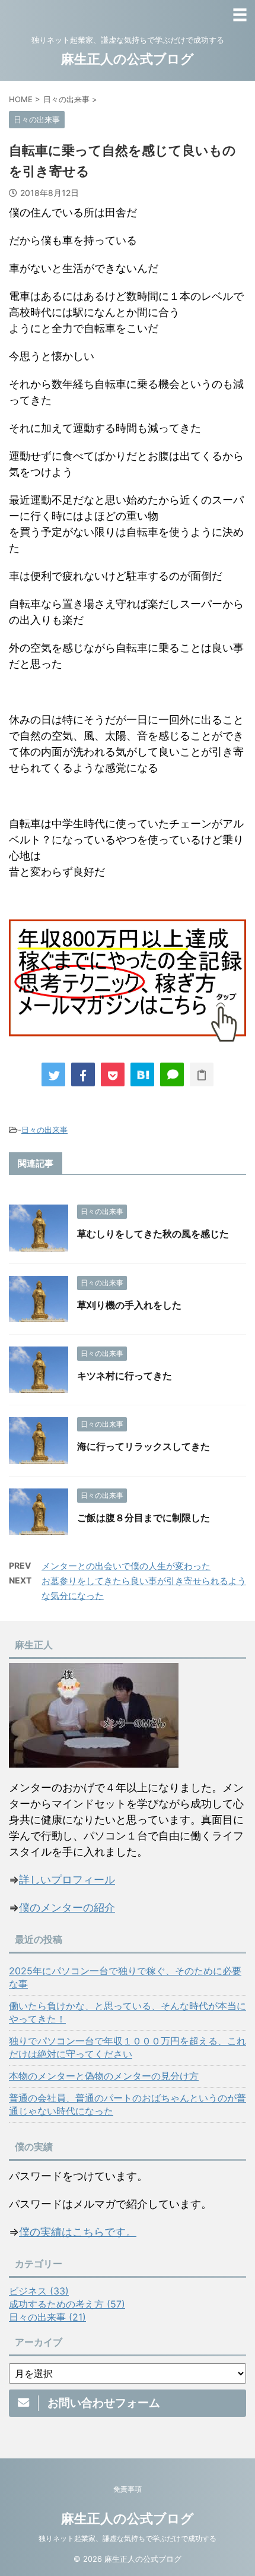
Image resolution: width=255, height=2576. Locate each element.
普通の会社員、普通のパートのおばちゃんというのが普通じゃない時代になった (128, 2104)
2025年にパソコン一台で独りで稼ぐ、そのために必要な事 (125, 1977)
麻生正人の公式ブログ (128, 59)
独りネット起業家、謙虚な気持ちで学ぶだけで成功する (128, 2538)
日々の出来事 (44, 1130)
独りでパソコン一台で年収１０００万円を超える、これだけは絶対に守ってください (128, 2047)
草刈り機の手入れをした (129, 1305)
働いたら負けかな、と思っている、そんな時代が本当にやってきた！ (128, 2012)
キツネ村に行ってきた (125, 1376)
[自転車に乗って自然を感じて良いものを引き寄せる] (142, 1074)
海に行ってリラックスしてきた (144, 1446)
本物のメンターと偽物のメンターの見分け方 (104, 2076)
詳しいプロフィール (67, 1880)
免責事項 (128, 2489)
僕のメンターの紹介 (67, 1907)
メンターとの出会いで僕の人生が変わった (126, 1566)
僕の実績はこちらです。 (78, 2232)
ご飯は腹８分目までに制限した (144, 1518)
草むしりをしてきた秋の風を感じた (153, 1234)
